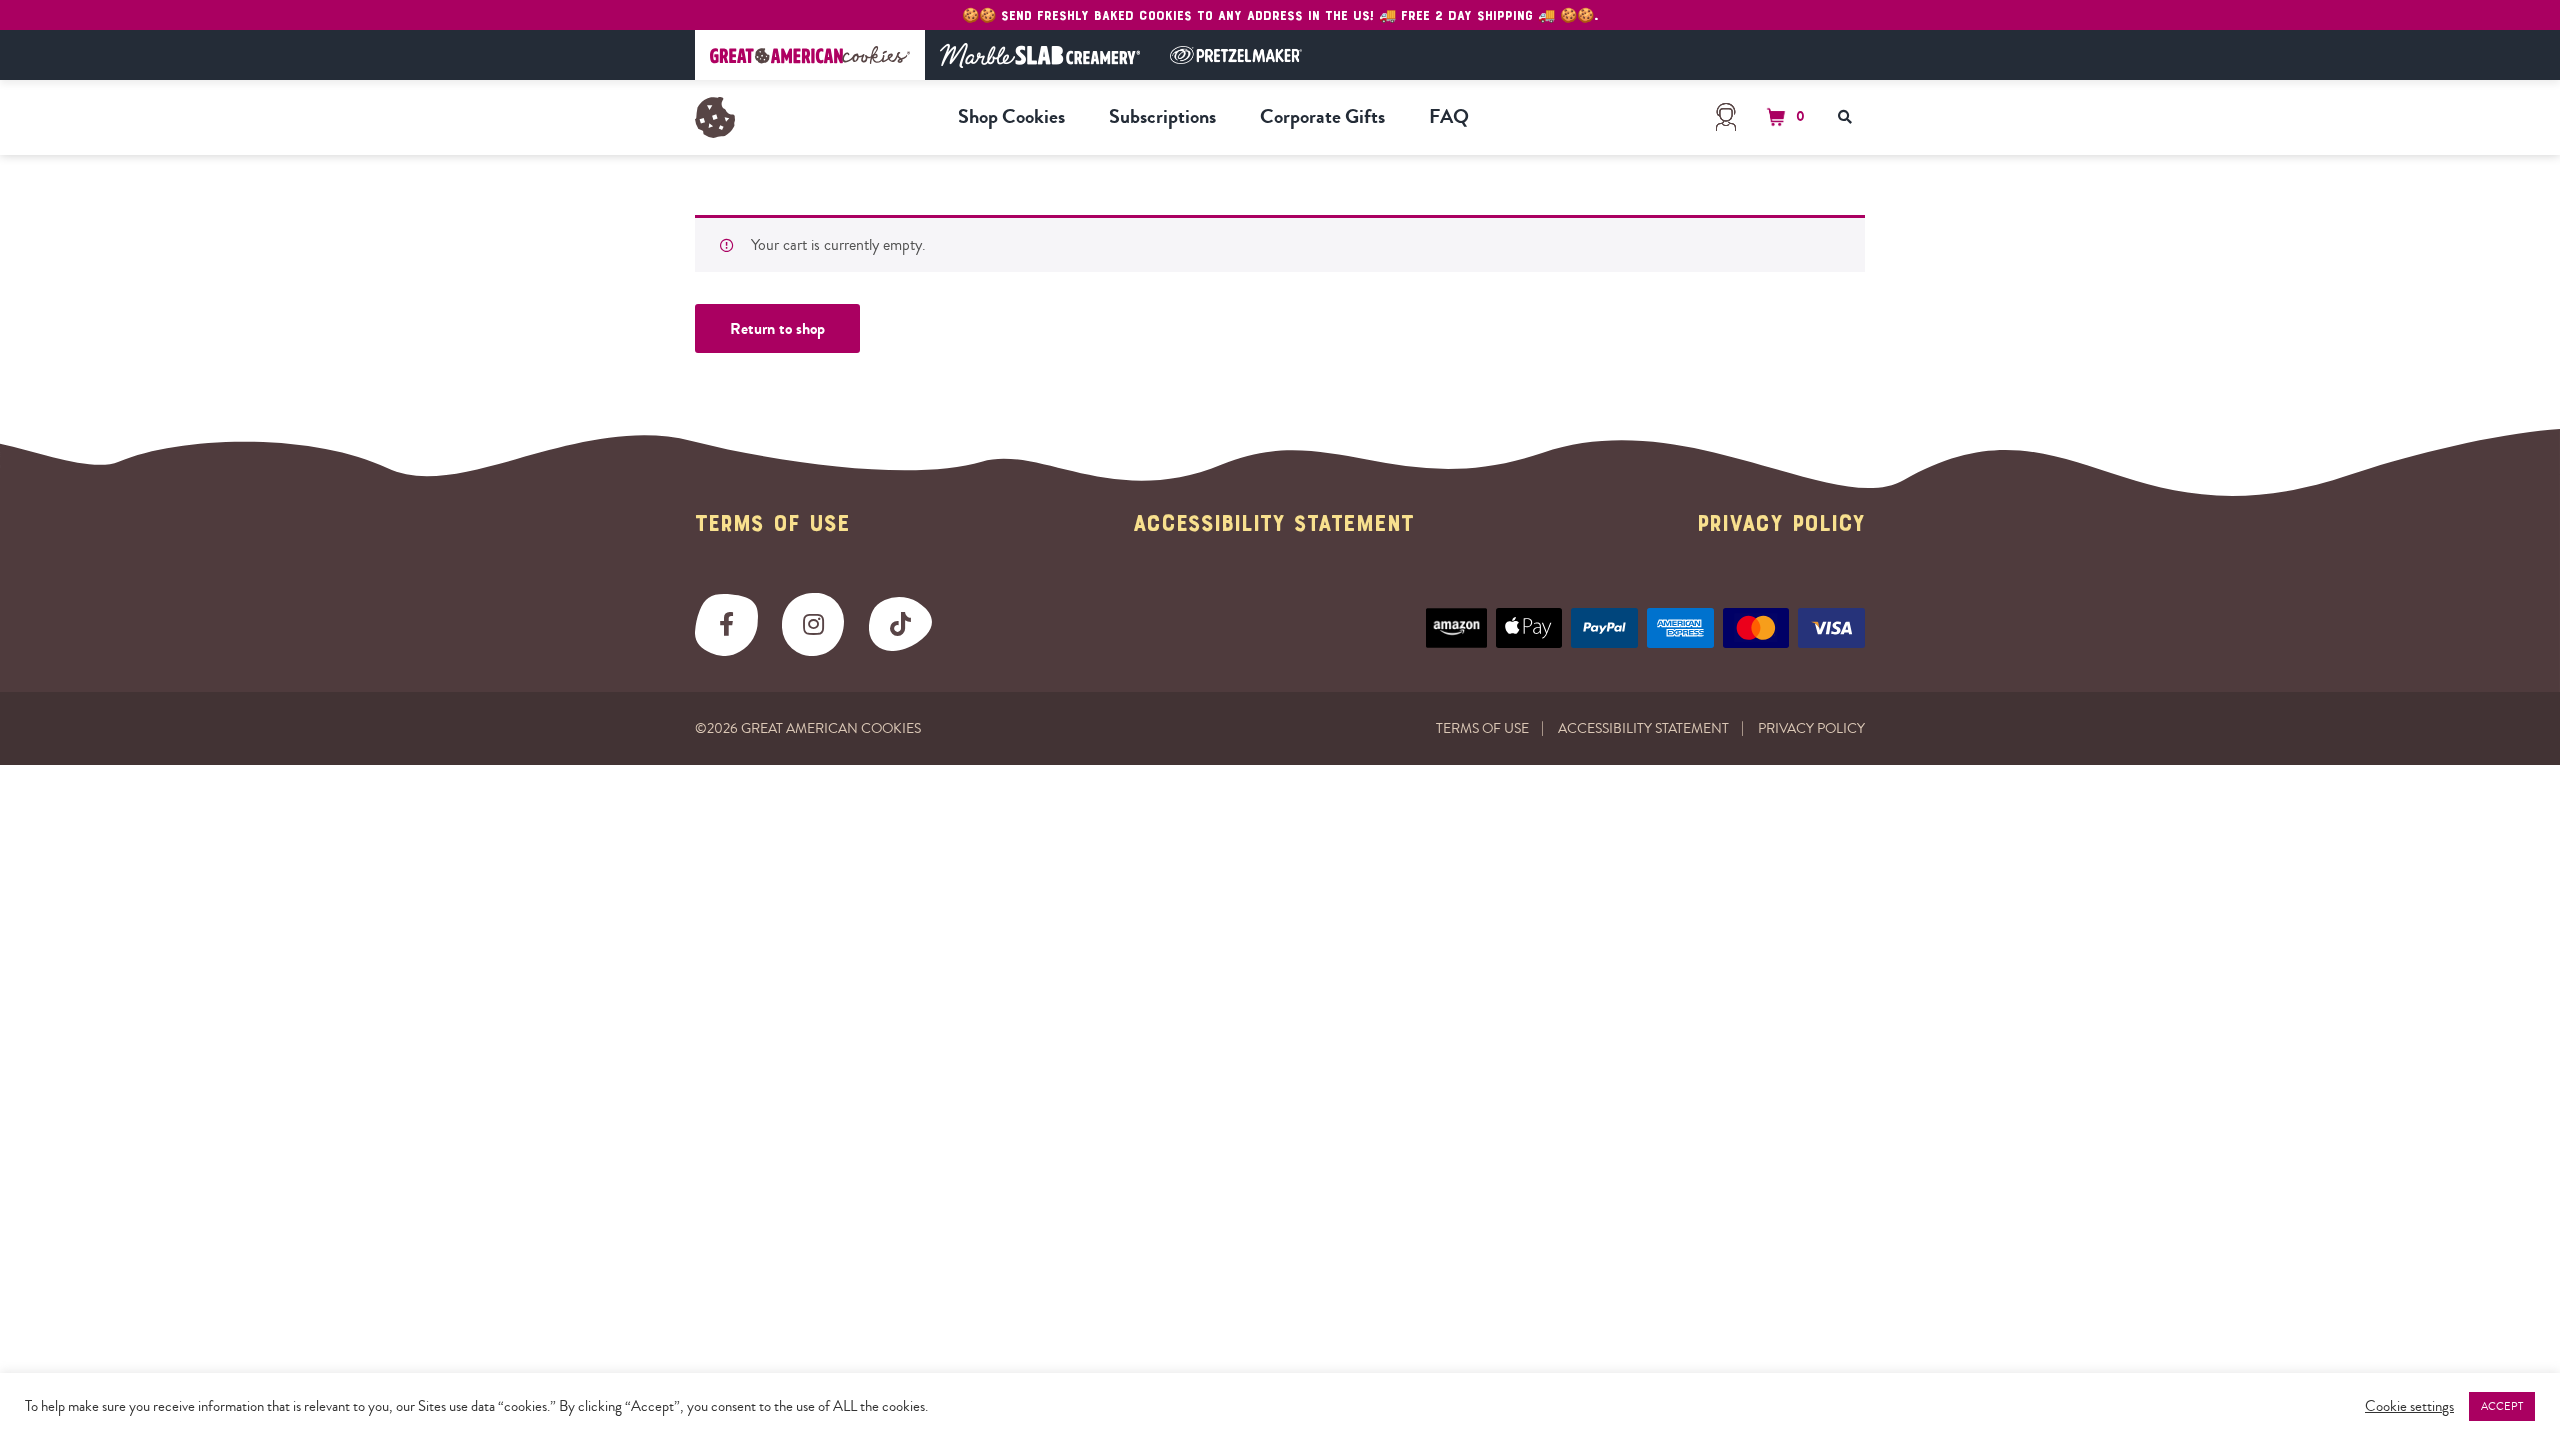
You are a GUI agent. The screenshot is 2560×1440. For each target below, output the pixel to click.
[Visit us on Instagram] (813, 624)
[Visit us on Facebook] (726, 624)
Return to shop (777, 328)
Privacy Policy (1781, 525)
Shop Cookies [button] (1011, 116)
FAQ (1449, 116)
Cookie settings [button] (2409, 1407)
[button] (1783, 117)
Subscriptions (1162, 116)
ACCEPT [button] (2502, 1406)
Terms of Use (772, 525)
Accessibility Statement (1273, 525)
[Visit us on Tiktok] (900, 624)
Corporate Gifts (1322, 116)
